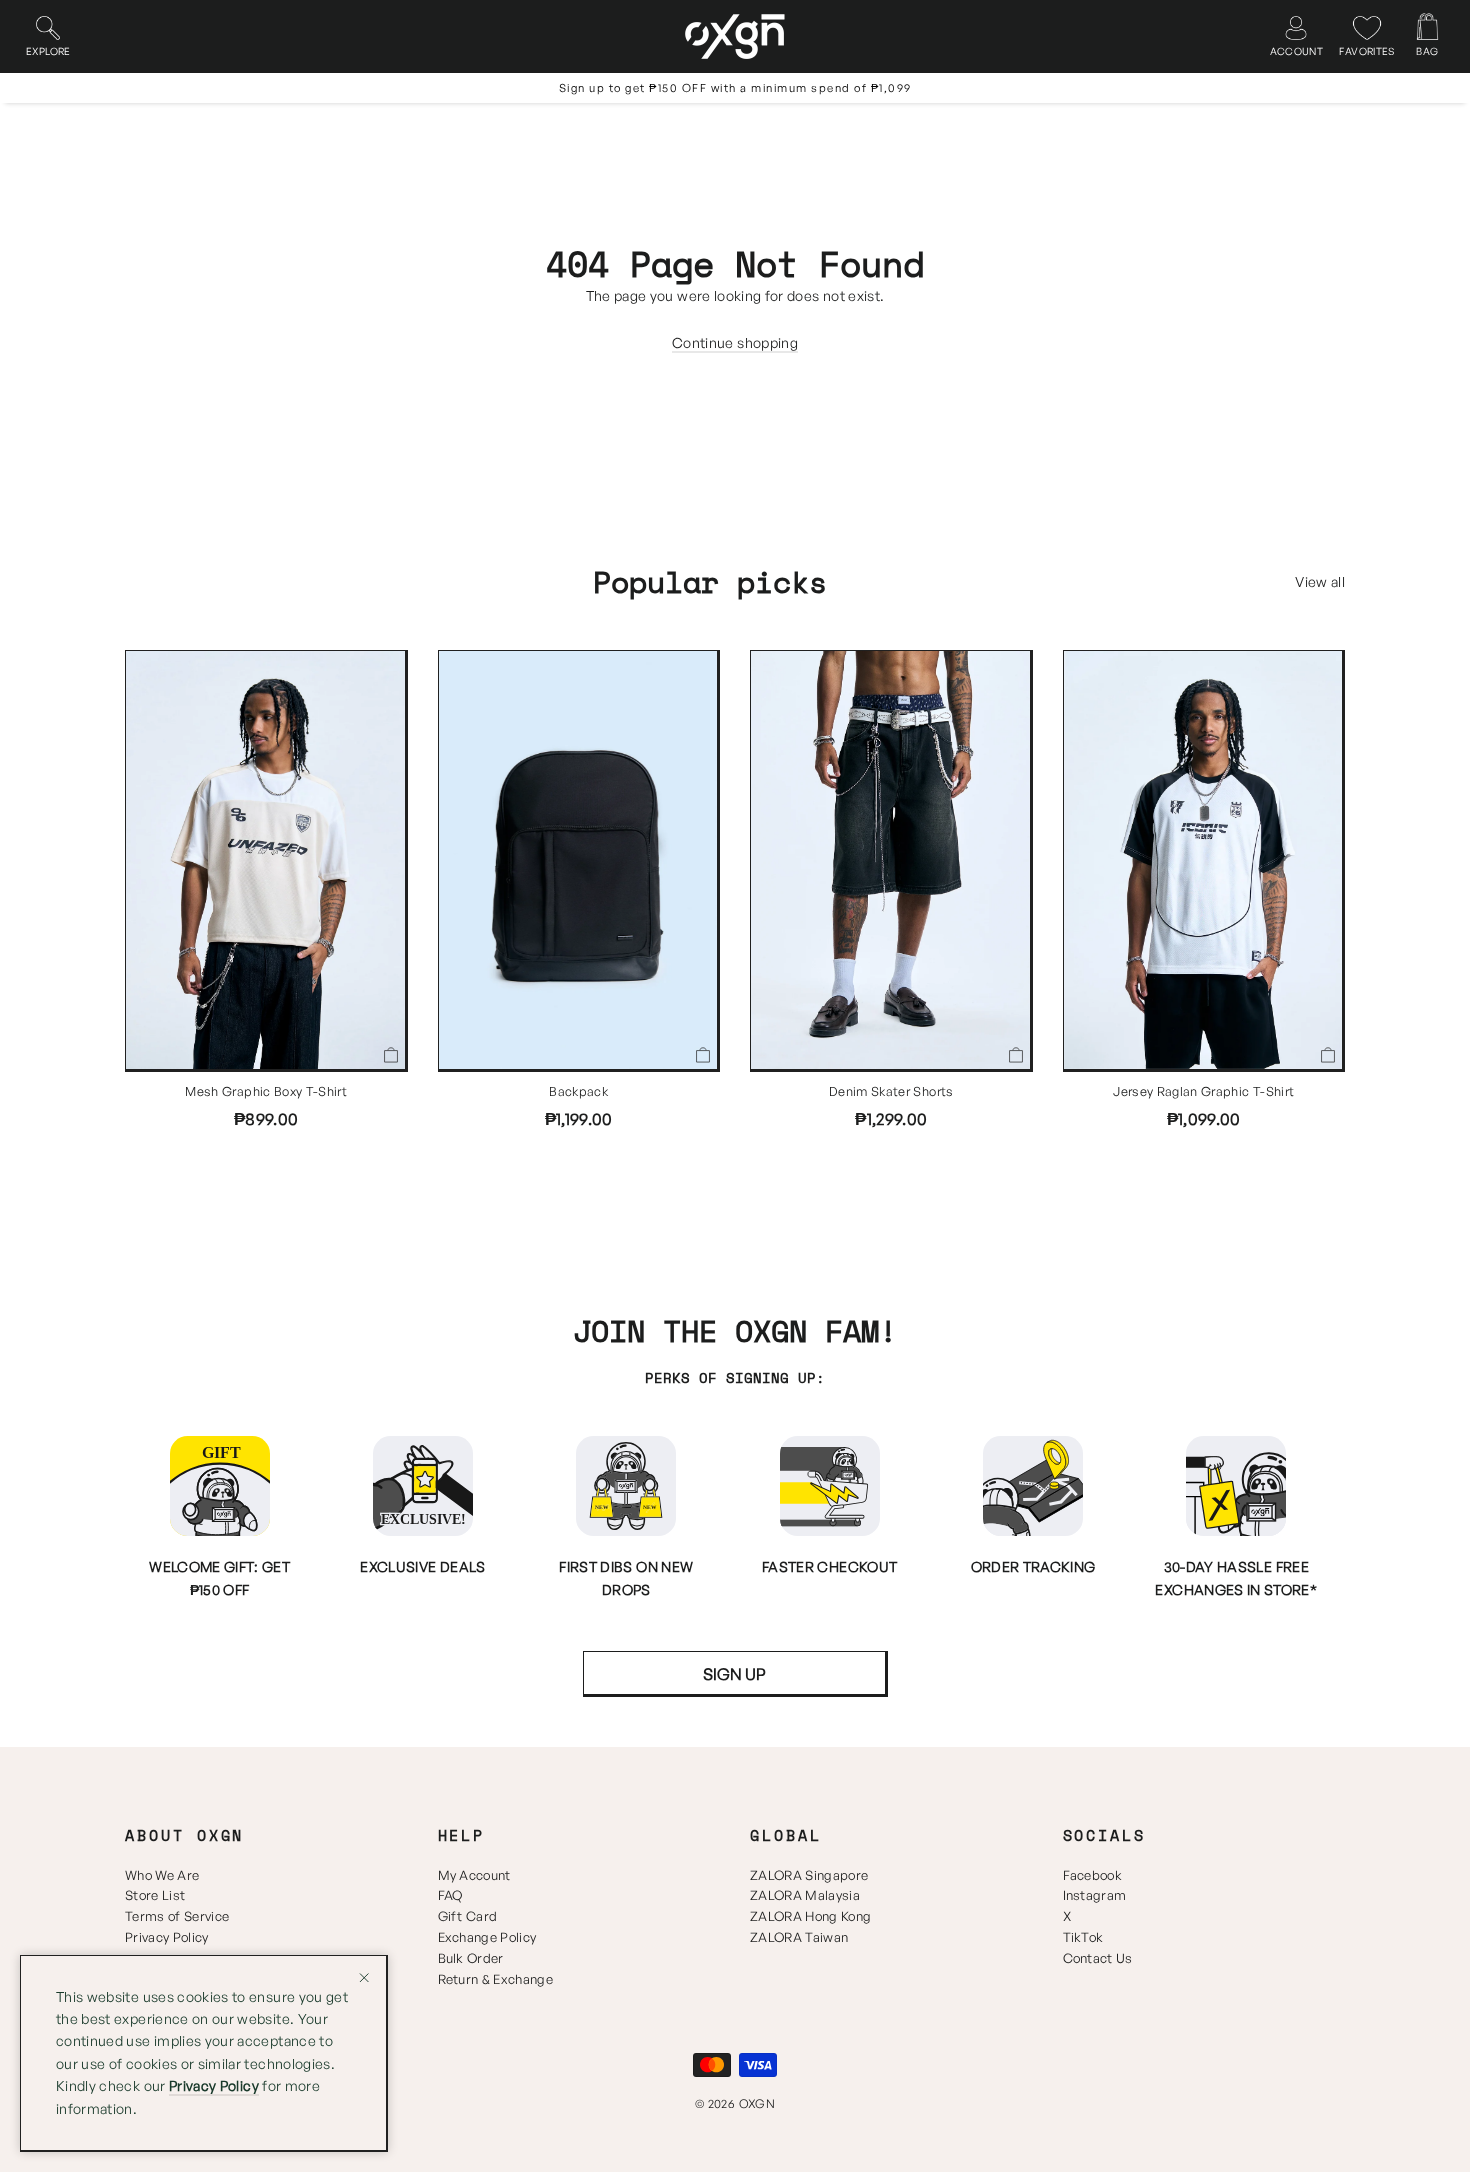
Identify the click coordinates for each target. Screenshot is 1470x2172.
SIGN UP (734, 1674)
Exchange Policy (487, 1937)
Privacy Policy (167, 1937)
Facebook (1093, 1875)
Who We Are (162, 1875)
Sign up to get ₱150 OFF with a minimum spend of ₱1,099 (735, 88)
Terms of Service (177, 1916)
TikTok (1083, 1937)
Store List (155, 1895)
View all (1320, 581)
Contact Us (1098, 1958)
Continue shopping (735, 342)
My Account (474, 1875)
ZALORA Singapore (809, 1875)
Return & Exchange (496, 1979)
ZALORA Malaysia (805, 1895)
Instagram (1095, 1895)
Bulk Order (471, 1958)
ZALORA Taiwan (799, 1937)
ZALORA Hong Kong (810, 1916)
